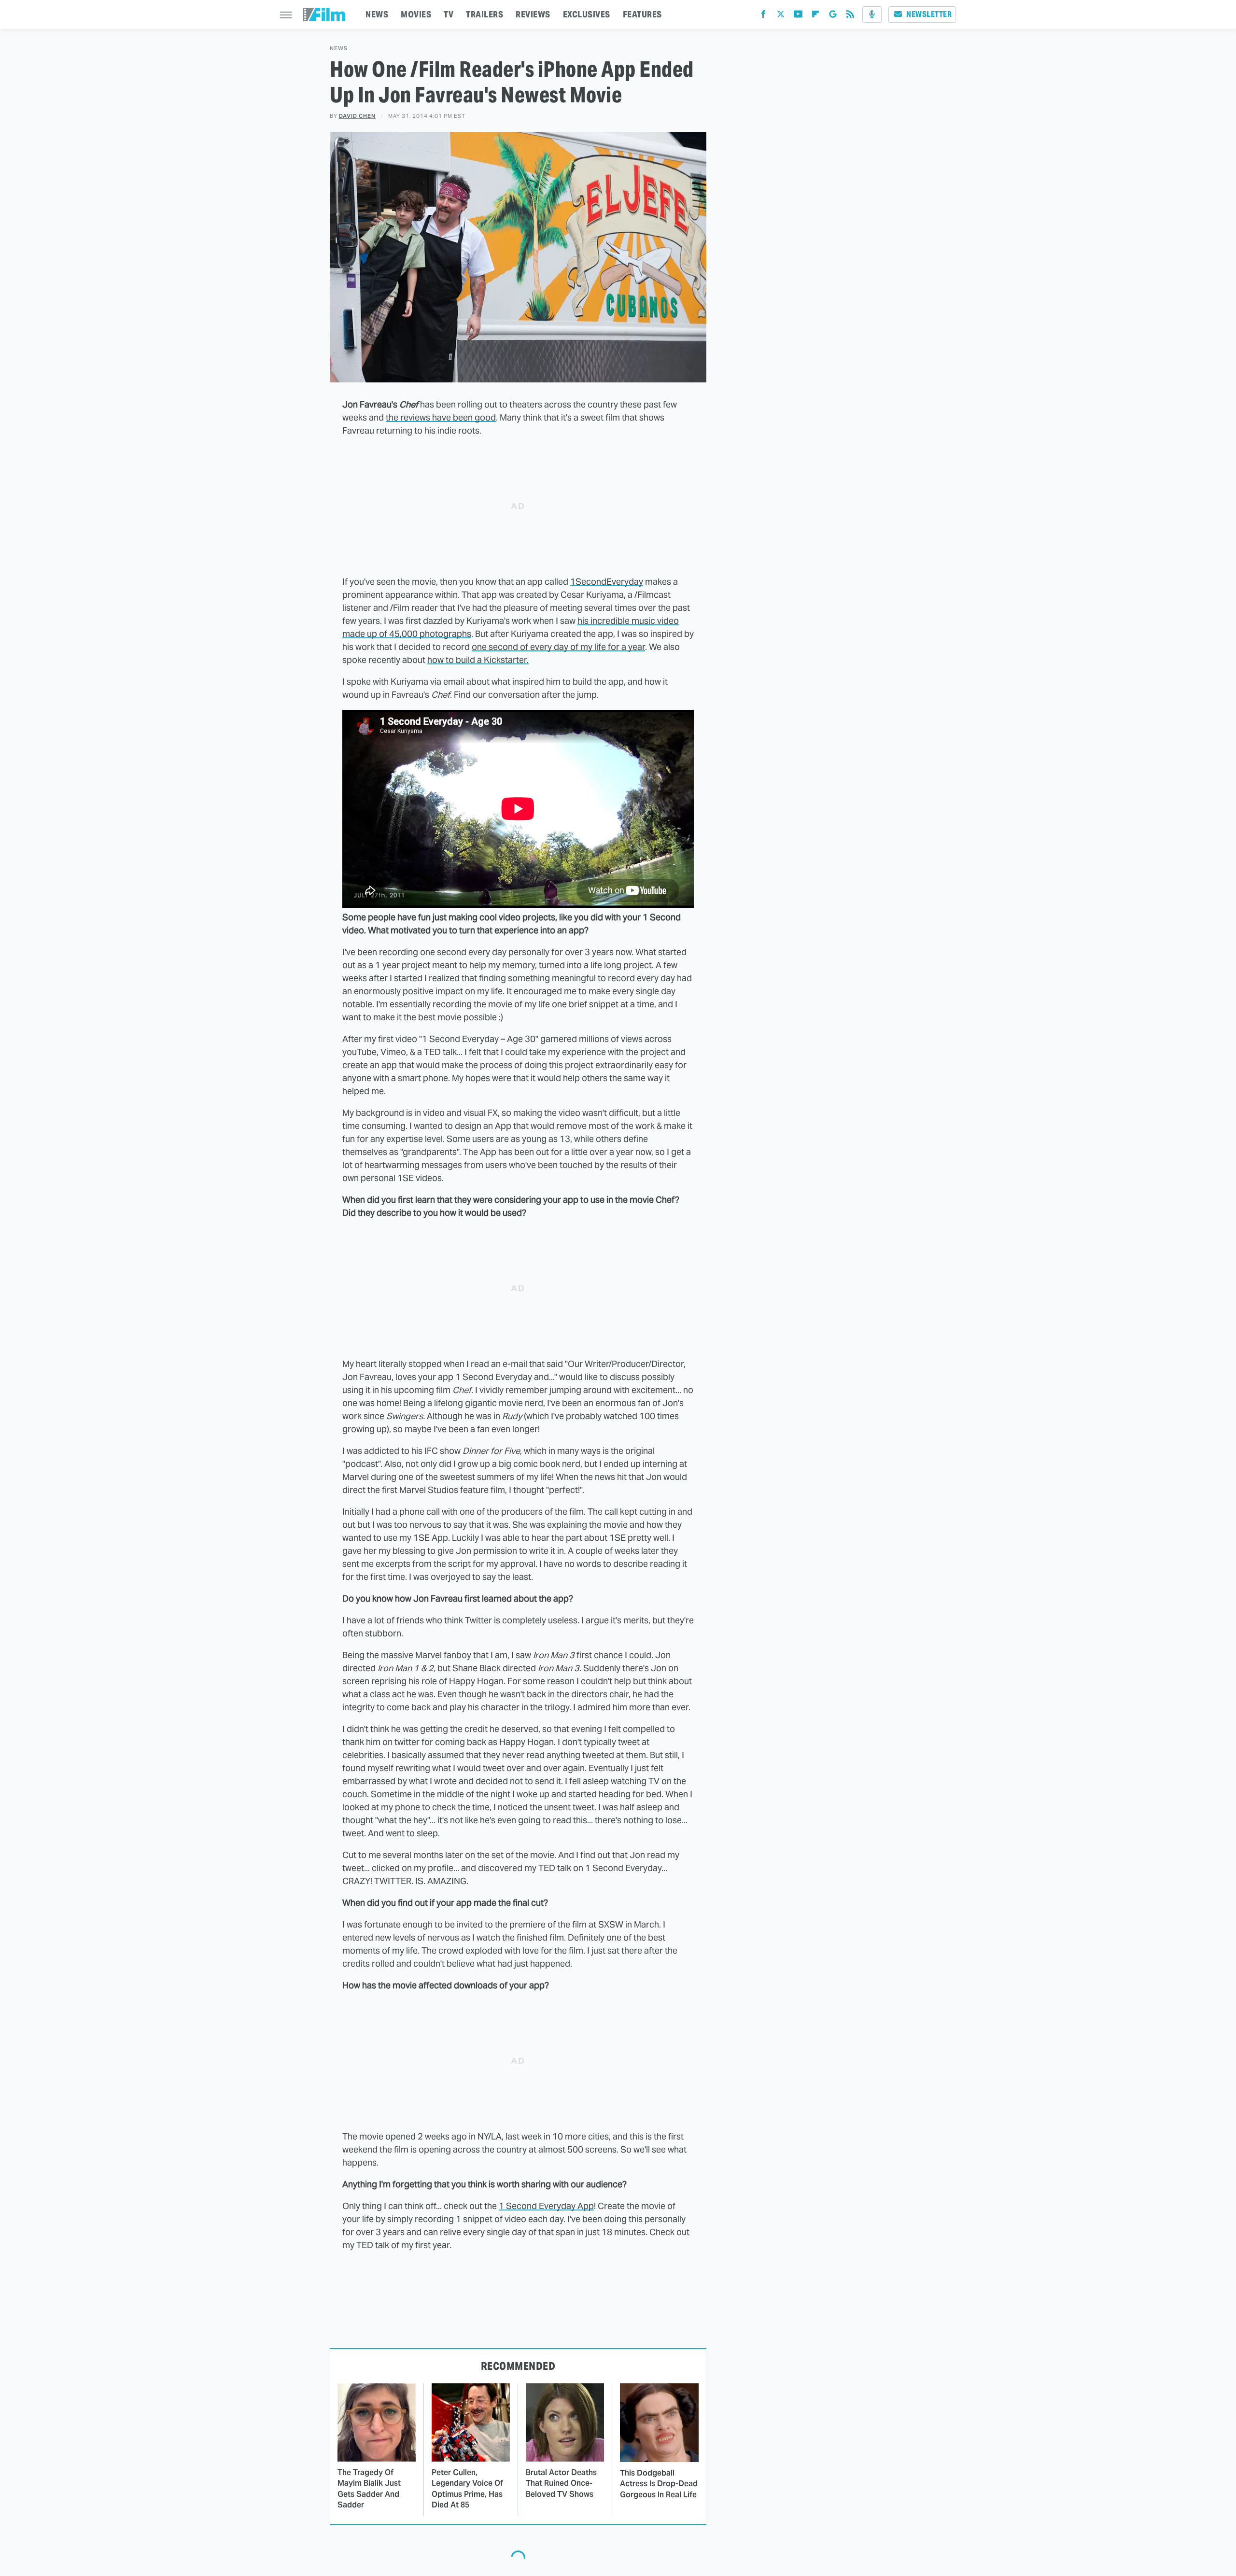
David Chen (357, 116)
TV (449, 14)
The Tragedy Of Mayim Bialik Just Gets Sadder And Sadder (369, 2489)
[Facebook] (763, 16)
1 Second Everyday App (546, 2206)
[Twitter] (781, 16)
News (339, 49)
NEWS (377, 14)
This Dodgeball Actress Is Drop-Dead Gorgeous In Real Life (659, 2484)
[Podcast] (872, 14)
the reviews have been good (441, 417)
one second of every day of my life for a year (558, 647)
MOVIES (416, 14)
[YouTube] (798, 16)
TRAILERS (485, 14)
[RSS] (850, 16)
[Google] (833, 16)
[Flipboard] (815, 16)
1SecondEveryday (607, 582)
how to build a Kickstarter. (478, 660)
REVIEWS (533, 14)
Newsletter (929, 14)
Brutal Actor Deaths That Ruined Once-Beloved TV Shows (561, 2483)
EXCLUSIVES (587, 14)
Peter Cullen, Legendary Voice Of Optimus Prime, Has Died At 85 (467, 2489)
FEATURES (642, 14)
